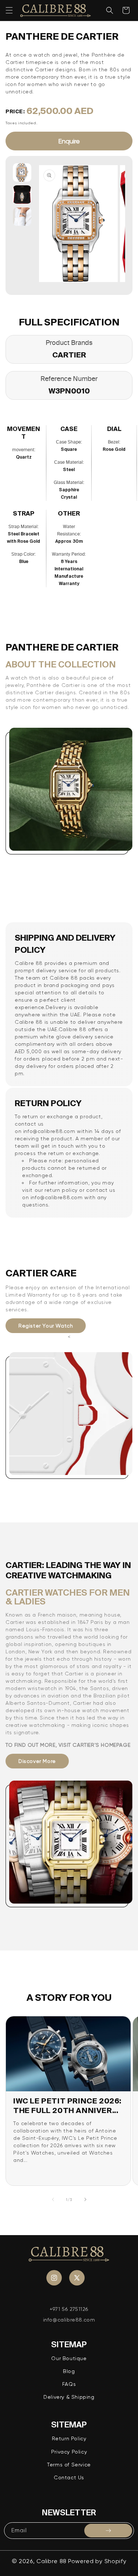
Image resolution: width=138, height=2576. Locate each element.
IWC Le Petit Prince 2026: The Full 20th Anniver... (67, 2105)
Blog (69, 2371)
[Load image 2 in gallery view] (22, 195)
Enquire (69, 141)
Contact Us (69, 2477)
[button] (9, 10)
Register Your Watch (46, 1326)
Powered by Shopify (97, 2561)
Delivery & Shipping (69, 2397)
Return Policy (69, 2438)
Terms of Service (69, 2465)
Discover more (37, 1761)
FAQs (69, 2384)
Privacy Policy (69, 2452)
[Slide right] (85, 2199)
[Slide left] (53, 2199)
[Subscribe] (108, 2531)
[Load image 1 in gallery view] (22, 172)
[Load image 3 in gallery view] (22, 217)
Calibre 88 (52, 2561)
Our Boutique (69, 2358)
